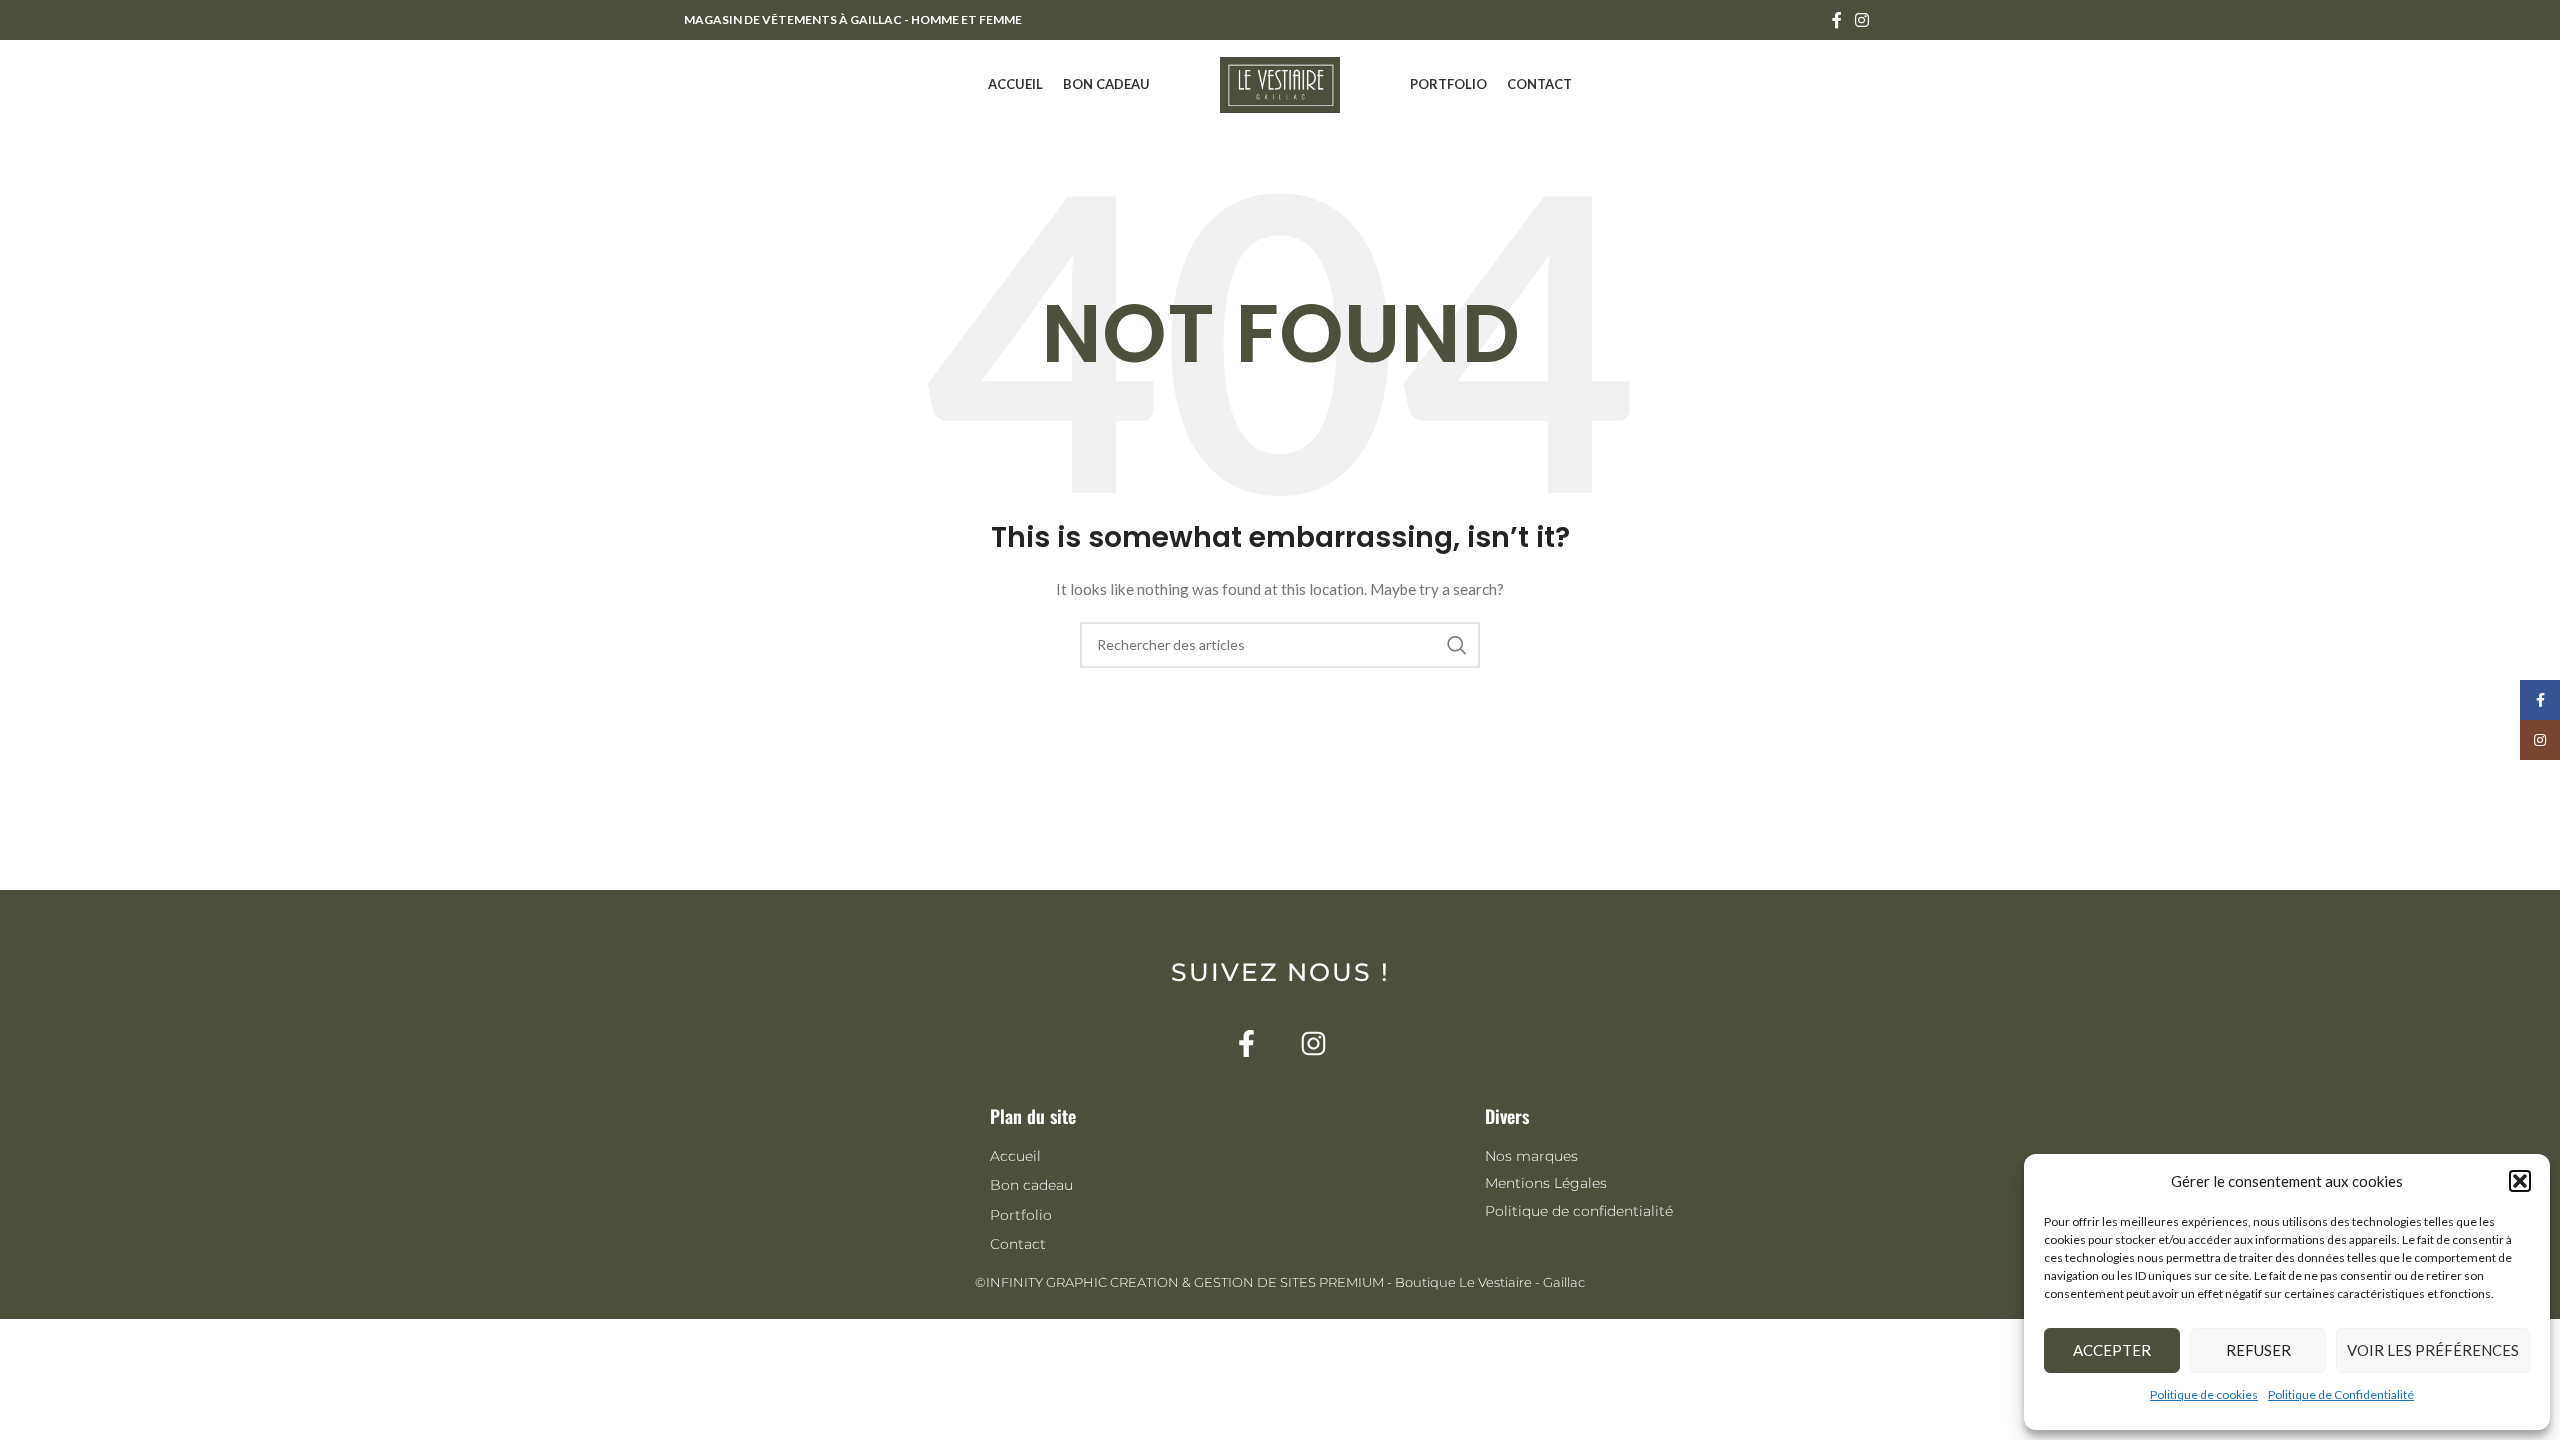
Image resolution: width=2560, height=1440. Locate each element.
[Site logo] (1280, 83)
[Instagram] (1313, 1043)
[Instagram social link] (1862, 20)
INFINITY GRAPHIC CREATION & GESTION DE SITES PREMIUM (1185, 1282)
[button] (2520, 1181)
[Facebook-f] (1246, 1043)
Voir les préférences (2433, 1350)
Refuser (2258, 1350)
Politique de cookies (2204, 1394)
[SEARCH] (1457, 645)
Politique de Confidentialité (2341, 1394)
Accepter (2112, 1350)
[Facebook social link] (1836, 20)
